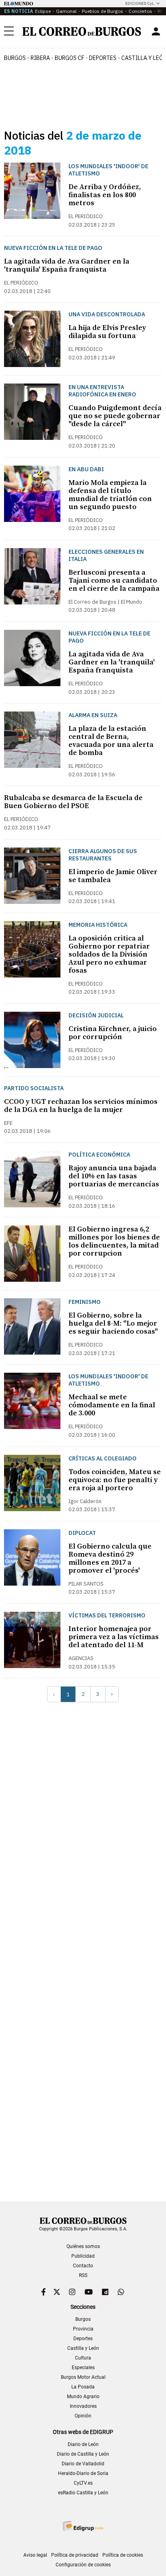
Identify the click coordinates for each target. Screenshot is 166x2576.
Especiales (83, 2368)
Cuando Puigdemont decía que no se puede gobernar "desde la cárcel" (115, 416)
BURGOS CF (70, 58)
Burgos (15, 58)
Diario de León (83, 2444)
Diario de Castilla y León (83, 2454)
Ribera (40, 58)
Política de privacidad (75, 2555)
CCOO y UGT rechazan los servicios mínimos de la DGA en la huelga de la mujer (81, 1106)
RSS (83, 2275)
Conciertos (140, 11)
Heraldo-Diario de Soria (83, 2473)
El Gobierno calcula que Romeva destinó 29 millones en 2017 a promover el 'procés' (110, 1558)
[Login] (156, 31)
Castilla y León (83, 2348)
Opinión (83, 2416)
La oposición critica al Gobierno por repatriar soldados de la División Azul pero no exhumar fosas (109, 954)
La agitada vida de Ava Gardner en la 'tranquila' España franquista (67, 265)
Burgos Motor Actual (83, 2377)
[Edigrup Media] (83, 2526)
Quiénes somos (83, 2246)
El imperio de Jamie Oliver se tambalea (113, 876)
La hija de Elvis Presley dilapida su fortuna (107, 332)
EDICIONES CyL (140, 3)
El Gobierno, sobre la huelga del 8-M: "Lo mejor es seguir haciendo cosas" (113, 1323)
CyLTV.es (83, 2483)
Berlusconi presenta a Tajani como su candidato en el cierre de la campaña (114, 581)
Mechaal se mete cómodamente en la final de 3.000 (112, 1405)
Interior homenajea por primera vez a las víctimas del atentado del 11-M (114, 1637)
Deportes (83, 2339)
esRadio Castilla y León (83, 2493)
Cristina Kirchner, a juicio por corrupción (113, 1033)
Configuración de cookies (83, 2565)
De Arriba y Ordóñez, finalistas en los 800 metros (105, 195)
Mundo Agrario (83, 2397)
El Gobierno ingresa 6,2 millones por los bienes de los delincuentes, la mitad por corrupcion (114, 1241)
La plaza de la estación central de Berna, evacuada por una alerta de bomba (111, 741)
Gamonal (66, 11)
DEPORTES (103, 58)
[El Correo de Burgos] (82, 31)
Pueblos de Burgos (103, 11)
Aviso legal (35, 2555)
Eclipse (43, 11)
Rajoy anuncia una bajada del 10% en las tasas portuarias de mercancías (114, 1176)
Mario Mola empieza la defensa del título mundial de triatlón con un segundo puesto (110, 495)
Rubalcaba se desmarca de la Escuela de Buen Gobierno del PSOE (73, 802)
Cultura (83, 2358)
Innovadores (83, 2406)
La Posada (83, 2387)
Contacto (83, 2266)
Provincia (83, 2329)
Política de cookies (123, 2555)
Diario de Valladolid (83, 2464)
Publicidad (83, 2256)
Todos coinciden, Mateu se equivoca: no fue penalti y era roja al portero (115, 1480)
